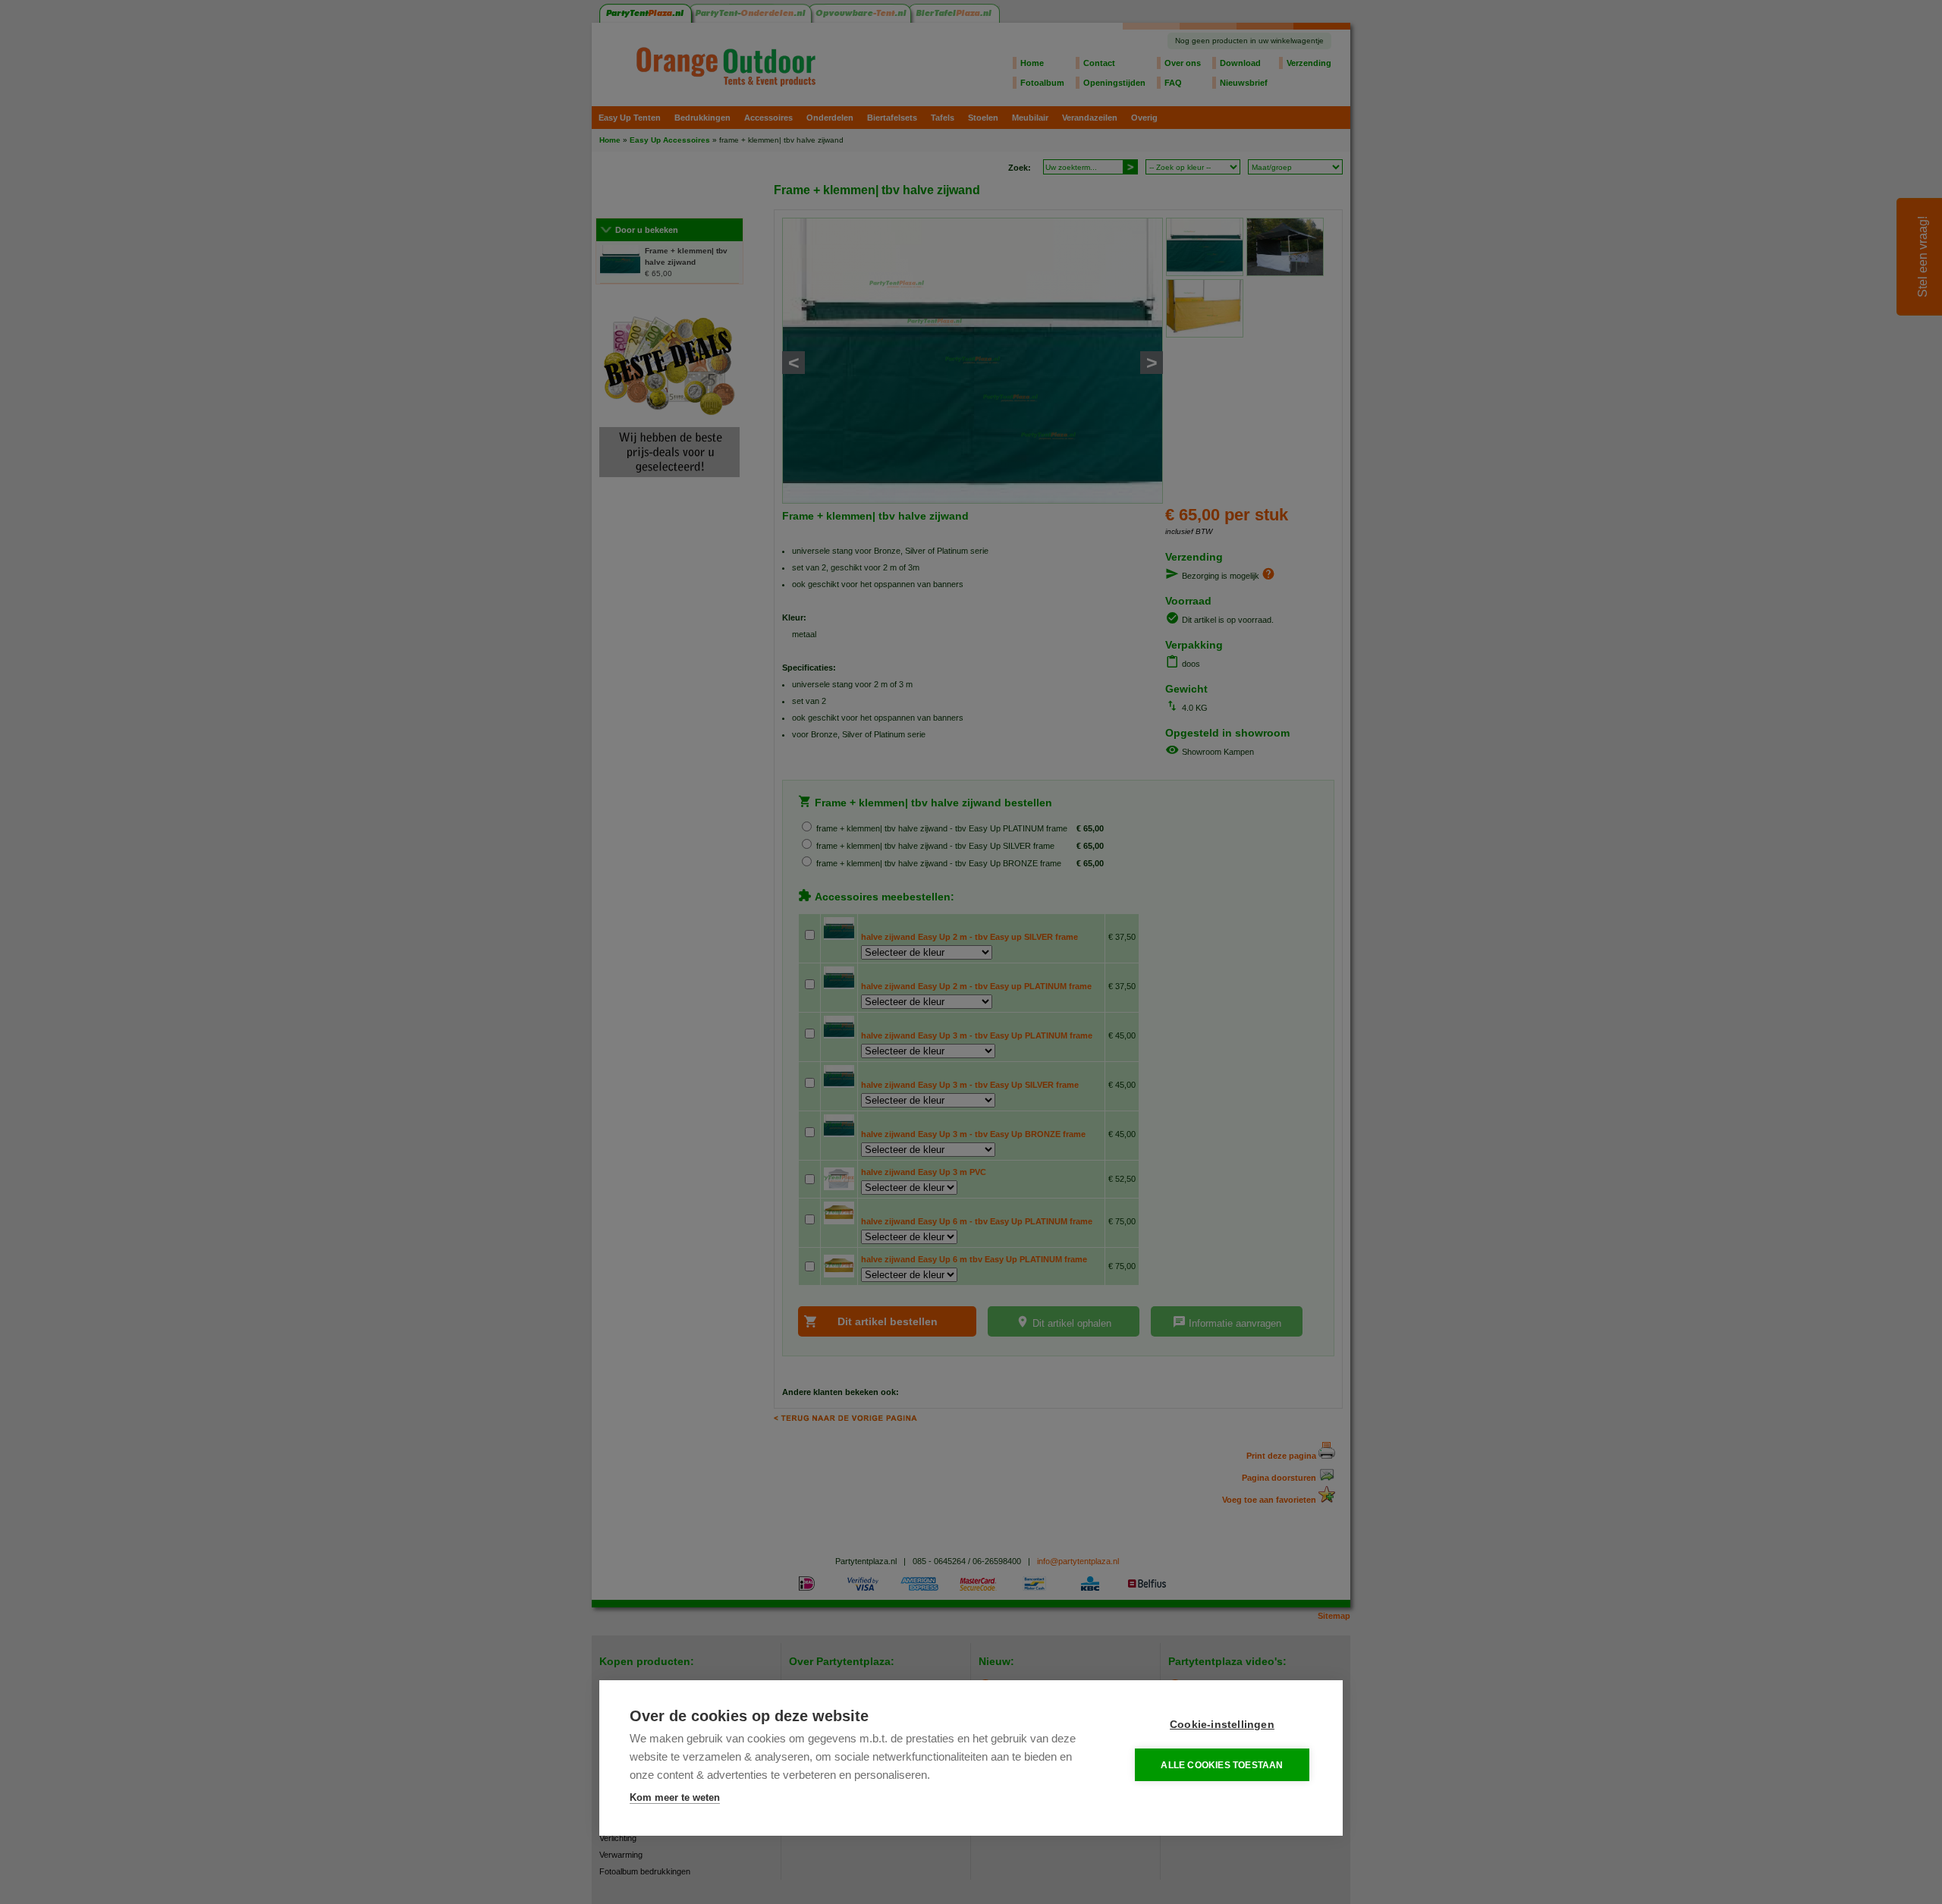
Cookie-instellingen (1222, 1725)
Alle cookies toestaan (1222, 1765)
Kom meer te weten (675, 1797)
